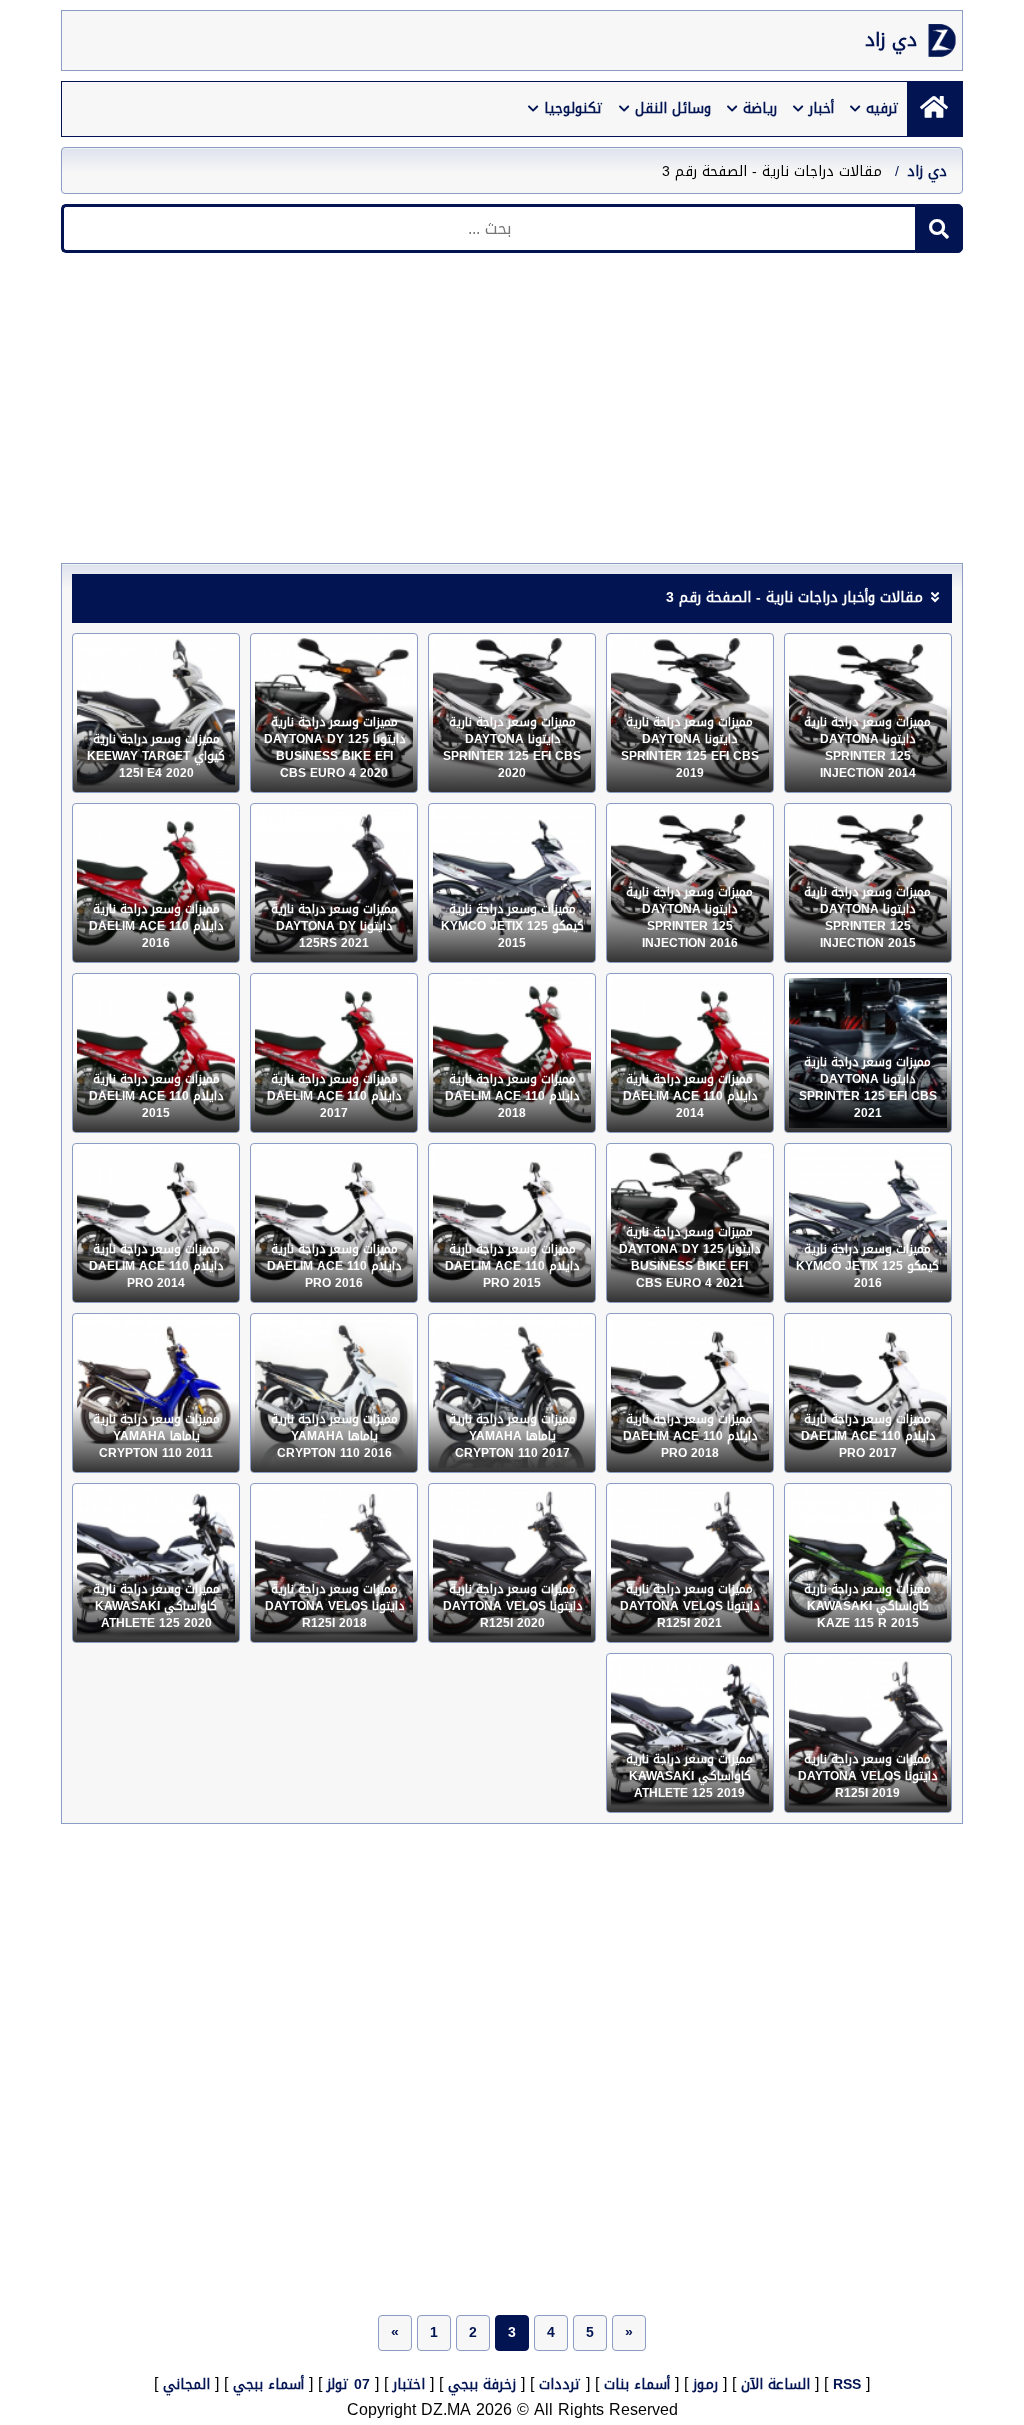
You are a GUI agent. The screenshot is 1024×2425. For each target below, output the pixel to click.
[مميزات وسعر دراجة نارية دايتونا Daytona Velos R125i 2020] (512, 1563)
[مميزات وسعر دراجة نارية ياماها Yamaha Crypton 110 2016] (334, 1393)
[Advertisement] (512, 413)
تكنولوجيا (573, 108)
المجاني (186, 2384)
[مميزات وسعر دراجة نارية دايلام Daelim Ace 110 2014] (690, 1053)
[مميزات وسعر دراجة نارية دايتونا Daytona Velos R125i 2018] (334, 1563)
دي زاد (891, 40)
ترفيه (882, 108)
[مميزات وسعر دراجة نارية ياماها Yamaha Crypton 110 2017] (512, 1393)
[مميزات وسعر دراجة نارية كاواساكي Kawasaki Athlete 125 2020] (156, 1563)
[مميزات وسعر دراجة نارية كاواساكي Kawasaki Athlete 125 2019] (690, 1733)
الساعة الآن (775, 2384)
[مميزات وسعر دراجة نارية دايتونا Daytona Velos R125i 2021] (690, 1563)
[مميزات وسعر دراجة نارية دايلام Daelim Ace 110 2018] (512, 1053)
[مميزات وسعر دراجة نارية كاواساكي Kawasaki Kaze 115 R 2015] (868, 1563)
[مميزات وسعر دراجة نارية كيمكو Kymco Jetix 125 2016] (868, 1223)
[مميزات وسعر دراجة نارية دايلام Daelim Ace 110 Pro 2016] (334, 1223)
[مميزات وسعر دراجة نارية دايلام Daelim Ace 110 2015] (156, 1053)
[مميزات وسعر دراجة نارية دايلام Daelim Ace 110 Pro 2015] (512, 1223)
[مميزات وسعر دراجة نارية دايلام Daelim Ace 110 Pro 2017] (868, 1393)
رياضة (760, 108)
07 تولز (348, 2384)
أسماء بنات (637, 2384)
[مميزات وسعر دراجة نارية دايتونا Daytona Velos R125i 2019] (868, 1733)
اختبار (409, 2384)
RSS (847, 2384)
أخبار (821, 108)
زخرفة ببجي (482, 2384)
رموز (705, 2384)
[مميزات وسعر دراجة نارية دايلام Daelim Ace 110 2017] (334, 1053)
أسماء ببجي (268, 2384)
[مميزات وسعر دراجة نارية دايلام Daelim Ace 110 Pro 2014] (156, 1223)
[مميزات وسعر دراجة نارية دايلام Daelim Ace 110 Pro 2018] (690, 1393)
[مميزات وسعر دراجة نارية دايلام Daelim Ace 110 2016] (156, 883)
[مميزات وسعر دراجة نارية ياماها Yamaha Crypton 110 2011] (156, 1393)
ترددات (560, 2384)
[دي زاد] (934, 109)
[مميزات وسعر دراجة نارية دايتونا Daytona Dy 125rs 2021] (334, 883)
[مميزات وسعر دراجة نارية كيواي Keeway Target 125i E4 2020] (156, 713)
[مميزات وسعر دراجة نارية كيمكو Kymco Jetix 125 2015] (512, 883)
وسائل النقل (673, 108)
